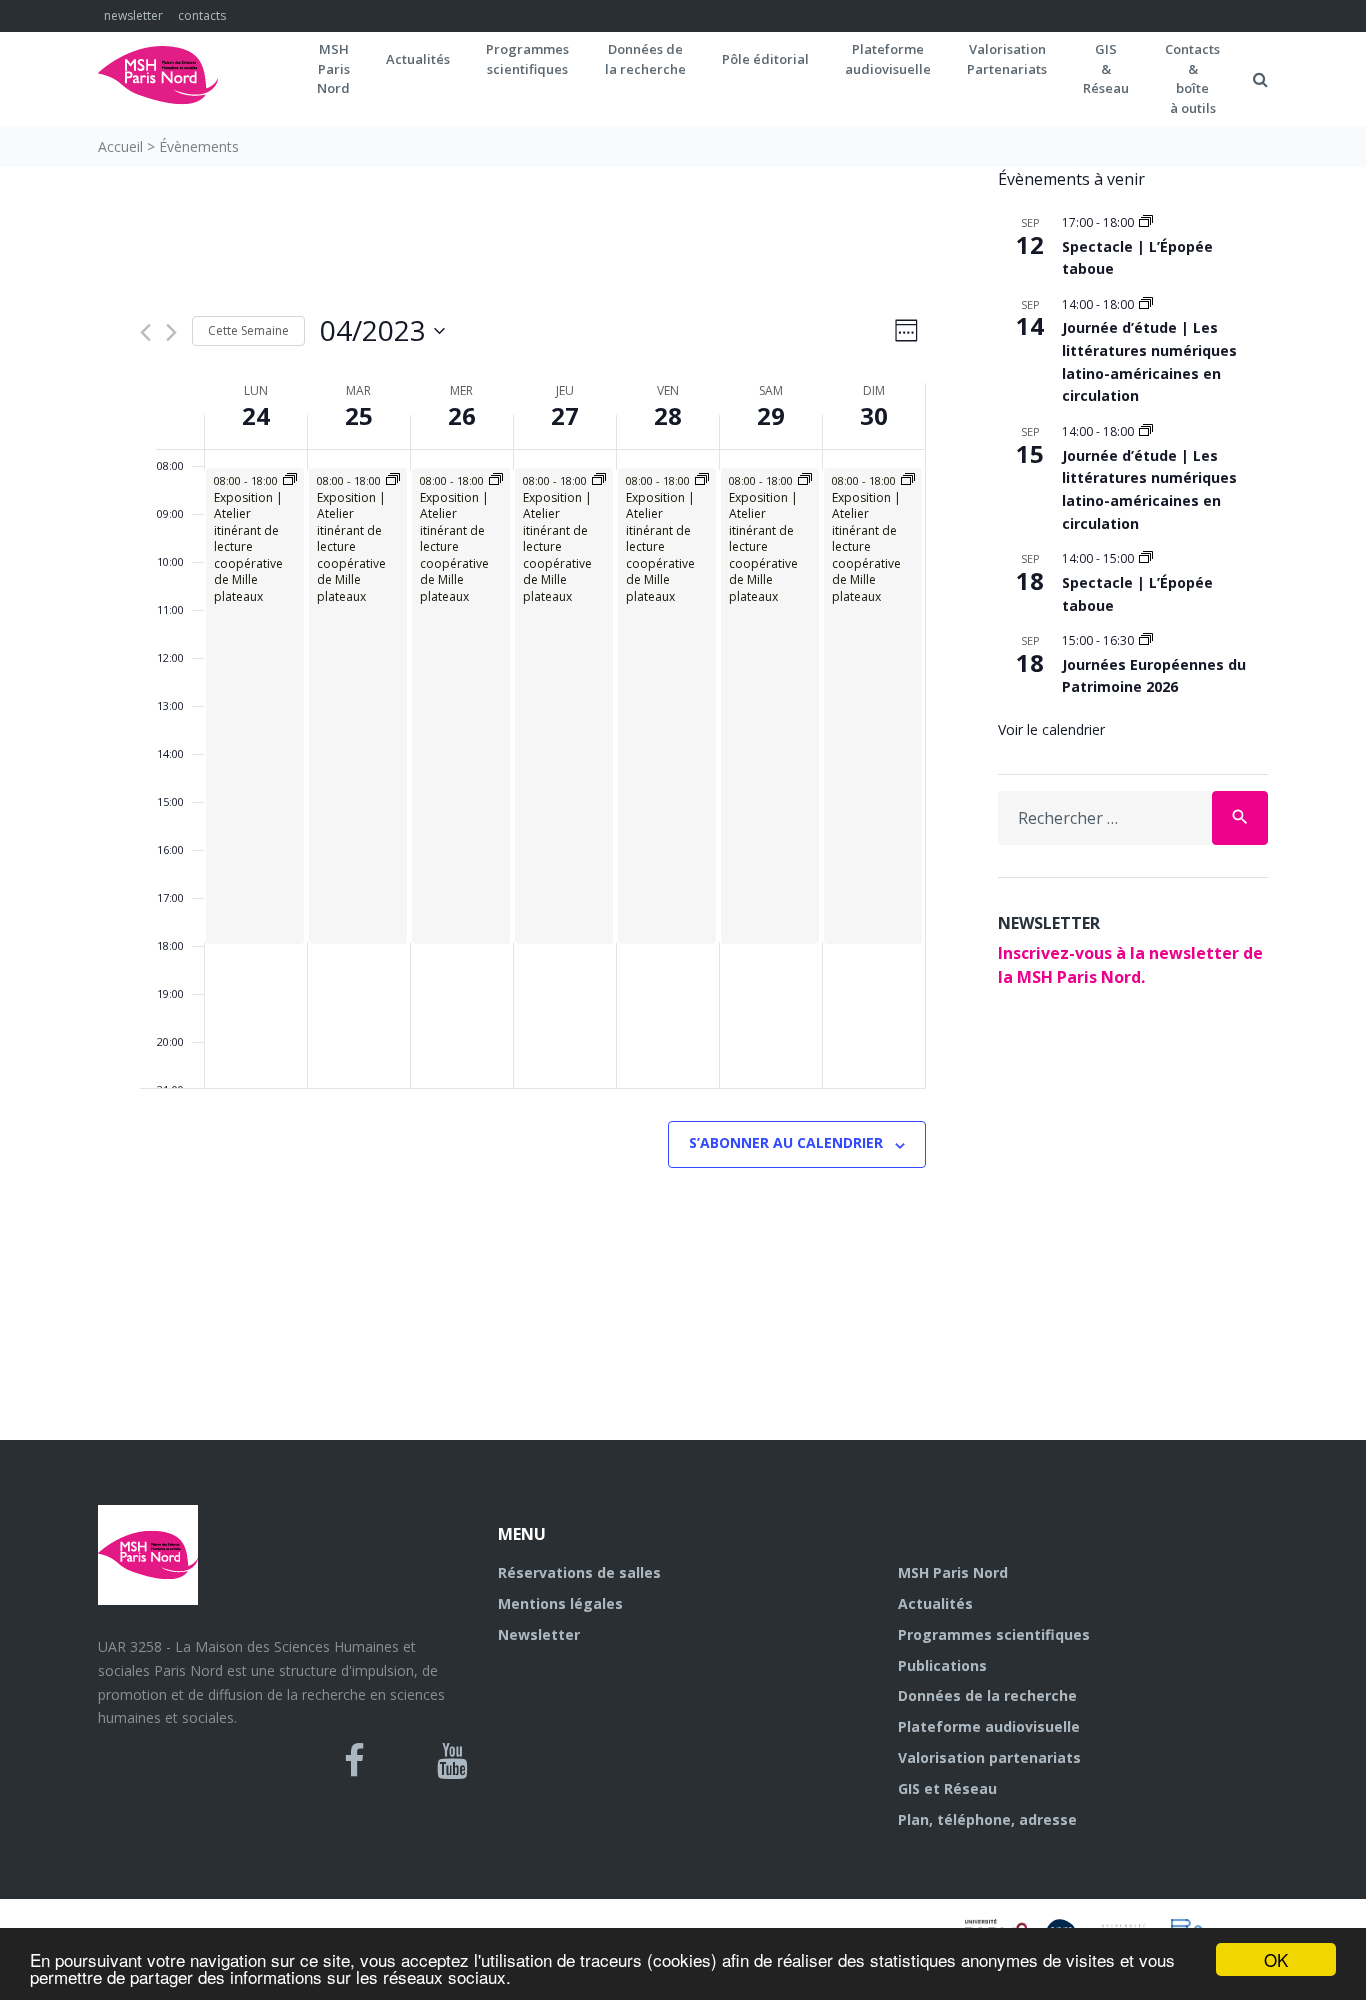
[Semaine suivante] (171, 332)
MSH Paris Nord (953, 1572)
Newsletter (539, 1634)
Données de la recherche (987, 1695)
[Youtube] (452, 1761)
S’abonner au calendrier (786, 1142)
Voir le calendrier (1051, 729)
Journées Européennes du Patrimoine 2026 (1154, 676)
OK (1276, 1959)
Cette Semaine (248, 330)
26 (462, 415)
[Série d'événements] (1146, 222)
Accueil (120, 146)
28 (668, 415)
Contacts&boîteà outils (1192, 78)
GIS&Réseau (1106, 68)
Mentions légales (560, 1603)
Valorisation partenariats (989, 1757)
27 (565, 415)
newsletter (133, 15)
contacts (202, 15)
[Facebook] (354, 1761)
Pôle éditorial (765, 59)
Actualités (418, 59)
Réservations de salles (579, 1572)
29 (771, 415)
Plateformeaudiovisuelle (888, 59)
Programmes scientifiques (527, 59)
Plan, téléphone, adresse (987, 1819)
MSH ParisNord (333, 68)
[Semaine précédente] (145, 332)
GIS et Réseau (947, 1788)
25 (359, 415)
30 (874, 415)
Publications (942, 1665)
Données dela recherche (645, 59)
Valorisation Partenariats (1007, 59)
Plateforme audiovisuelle (989, 1726)
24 (256, 415)
